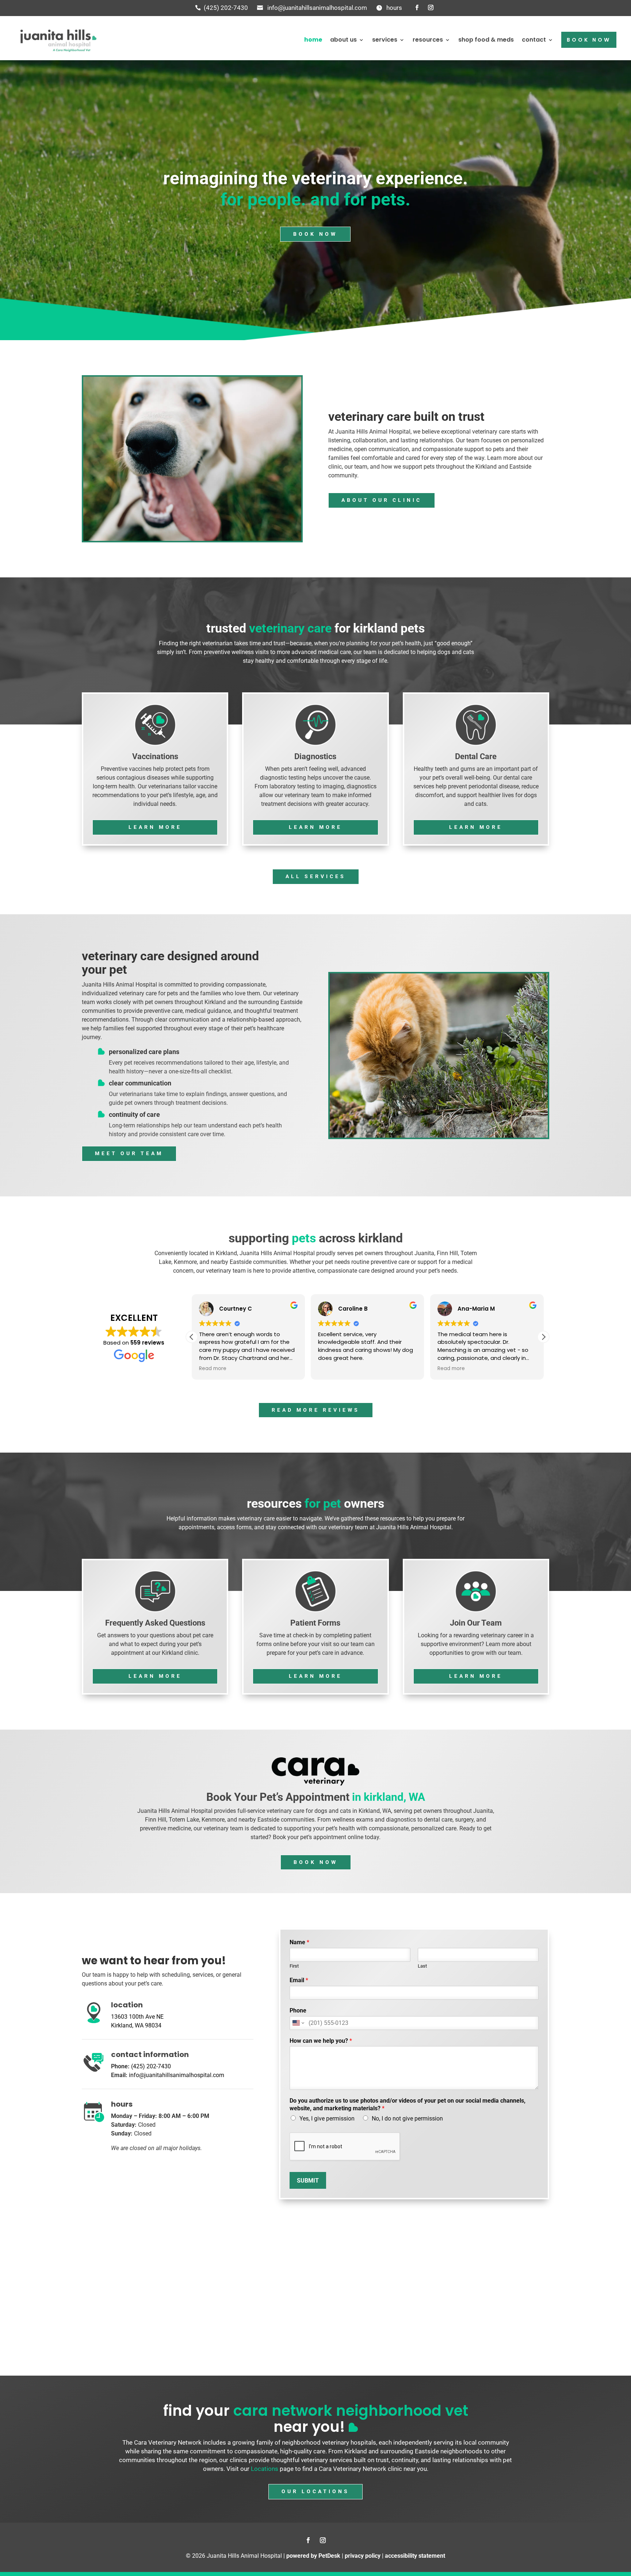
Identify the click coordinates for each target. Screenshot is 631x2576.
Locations (265, 2469)
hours (394, 8)
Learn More (155, 827)
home (313, 40)
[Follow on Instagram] (431, 8)
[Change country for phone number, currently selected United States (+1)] (298, 2023)
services (385, 40)
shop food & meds (486, 40)
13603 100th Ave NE (137, 2017)
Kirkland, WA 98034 (136, 2025)
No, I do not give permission (407, 2119)
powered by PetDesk (313, 2556)
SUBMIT (308, 2181)
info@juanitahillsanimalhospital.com (317, 8)
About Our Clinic (382, 500)
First (294, 1966)
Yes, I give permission (327, 2119)
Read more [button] (332, 1369)
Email (299, 1980)
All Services (316, 876)
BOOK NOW (589, 40)
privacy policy (363, 2556)
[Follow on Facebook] (417, 8)
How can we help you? (321, 2041)
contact (534, 40)
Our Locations (315, 2491)
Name (299, 1942)
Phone (298, 2010)
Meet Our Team (129, 1153)
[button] (543, 1337)
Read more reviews (316, 1410)
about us (343, 40)
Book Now (315, 234)
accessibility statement (415, 2556)
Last (422, 1966)
